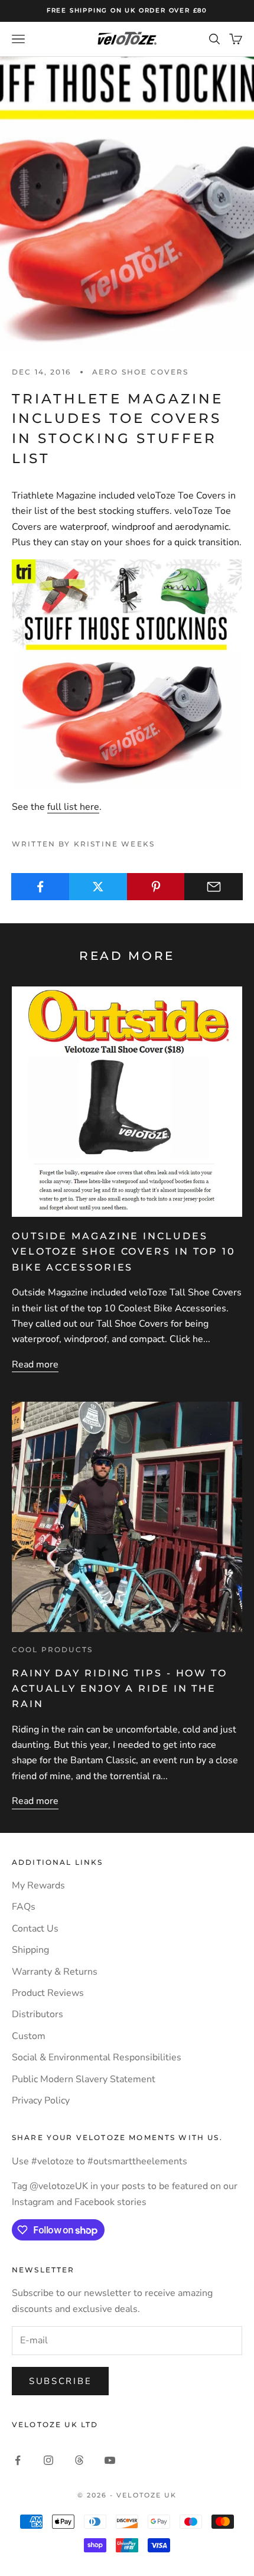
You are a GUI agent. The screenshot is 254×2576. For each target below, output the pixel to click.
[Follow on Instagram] (48, 2460)
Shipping (30, 1950)
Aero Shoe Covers (141, 372)
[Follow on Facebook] (18, 2460)
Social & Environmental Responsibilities (97, 2057)
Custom (29, 2036)
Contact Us (35, 1929)
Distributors (38, 2014)
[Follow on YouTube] (110, 2460)
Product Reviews (48, 1993)
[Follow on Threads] (79, 2460)
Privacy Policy (41, 2100)
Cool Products (52, 1650)
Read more (35, 1364)
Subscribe (60, 2381)
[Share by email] (214, 887)
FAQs (24, 1907)
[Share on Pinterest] (156, 887)
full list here (73, 807)
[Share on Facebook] (40, 887)
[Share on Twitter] (98, 887)
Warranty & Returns (55, 1972)
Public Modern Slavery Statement (84, 2079)
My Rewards (38, 1885)
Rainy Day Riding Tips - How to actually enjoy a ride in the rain (120, 1688)
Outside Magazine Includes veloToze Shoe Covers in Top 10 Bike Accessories (124, 1251)
